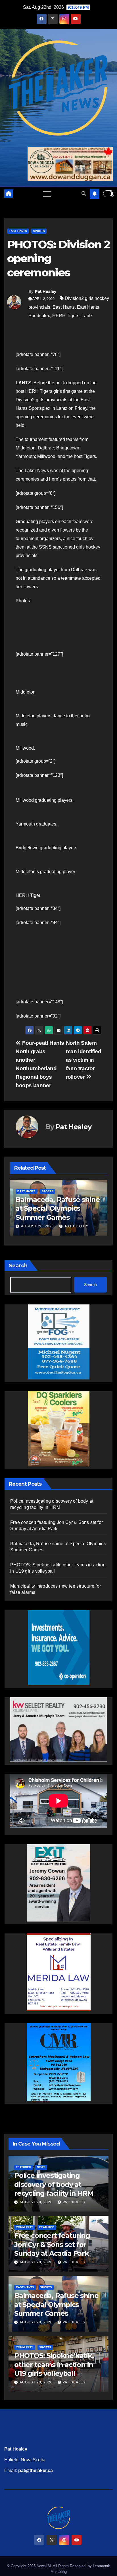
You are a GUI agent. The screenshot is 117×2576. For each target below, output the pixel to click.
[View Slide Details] (58, 1728)
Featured (23, 2167)
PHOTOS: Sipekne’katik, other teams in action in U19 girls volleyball (54, 2364)
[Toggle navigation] (47, 194)
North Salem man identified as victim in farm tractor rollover (84, 1060)
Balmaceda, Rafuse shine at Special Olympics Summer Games (58, 1208)
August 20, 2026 (37, 1226)
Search (18, 1266)
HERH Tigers (66, 316)
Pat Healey (46, 291)
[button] (84, 194)
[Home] (9, 194)
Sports (39, 231)
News (41, 2167)
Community (25, 2227)
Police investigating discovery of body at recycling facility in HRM (54, 2184)
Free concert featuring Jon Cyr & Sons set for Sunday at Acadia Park (52, 2244)
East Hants (18, 231)
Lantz (87, 316)
